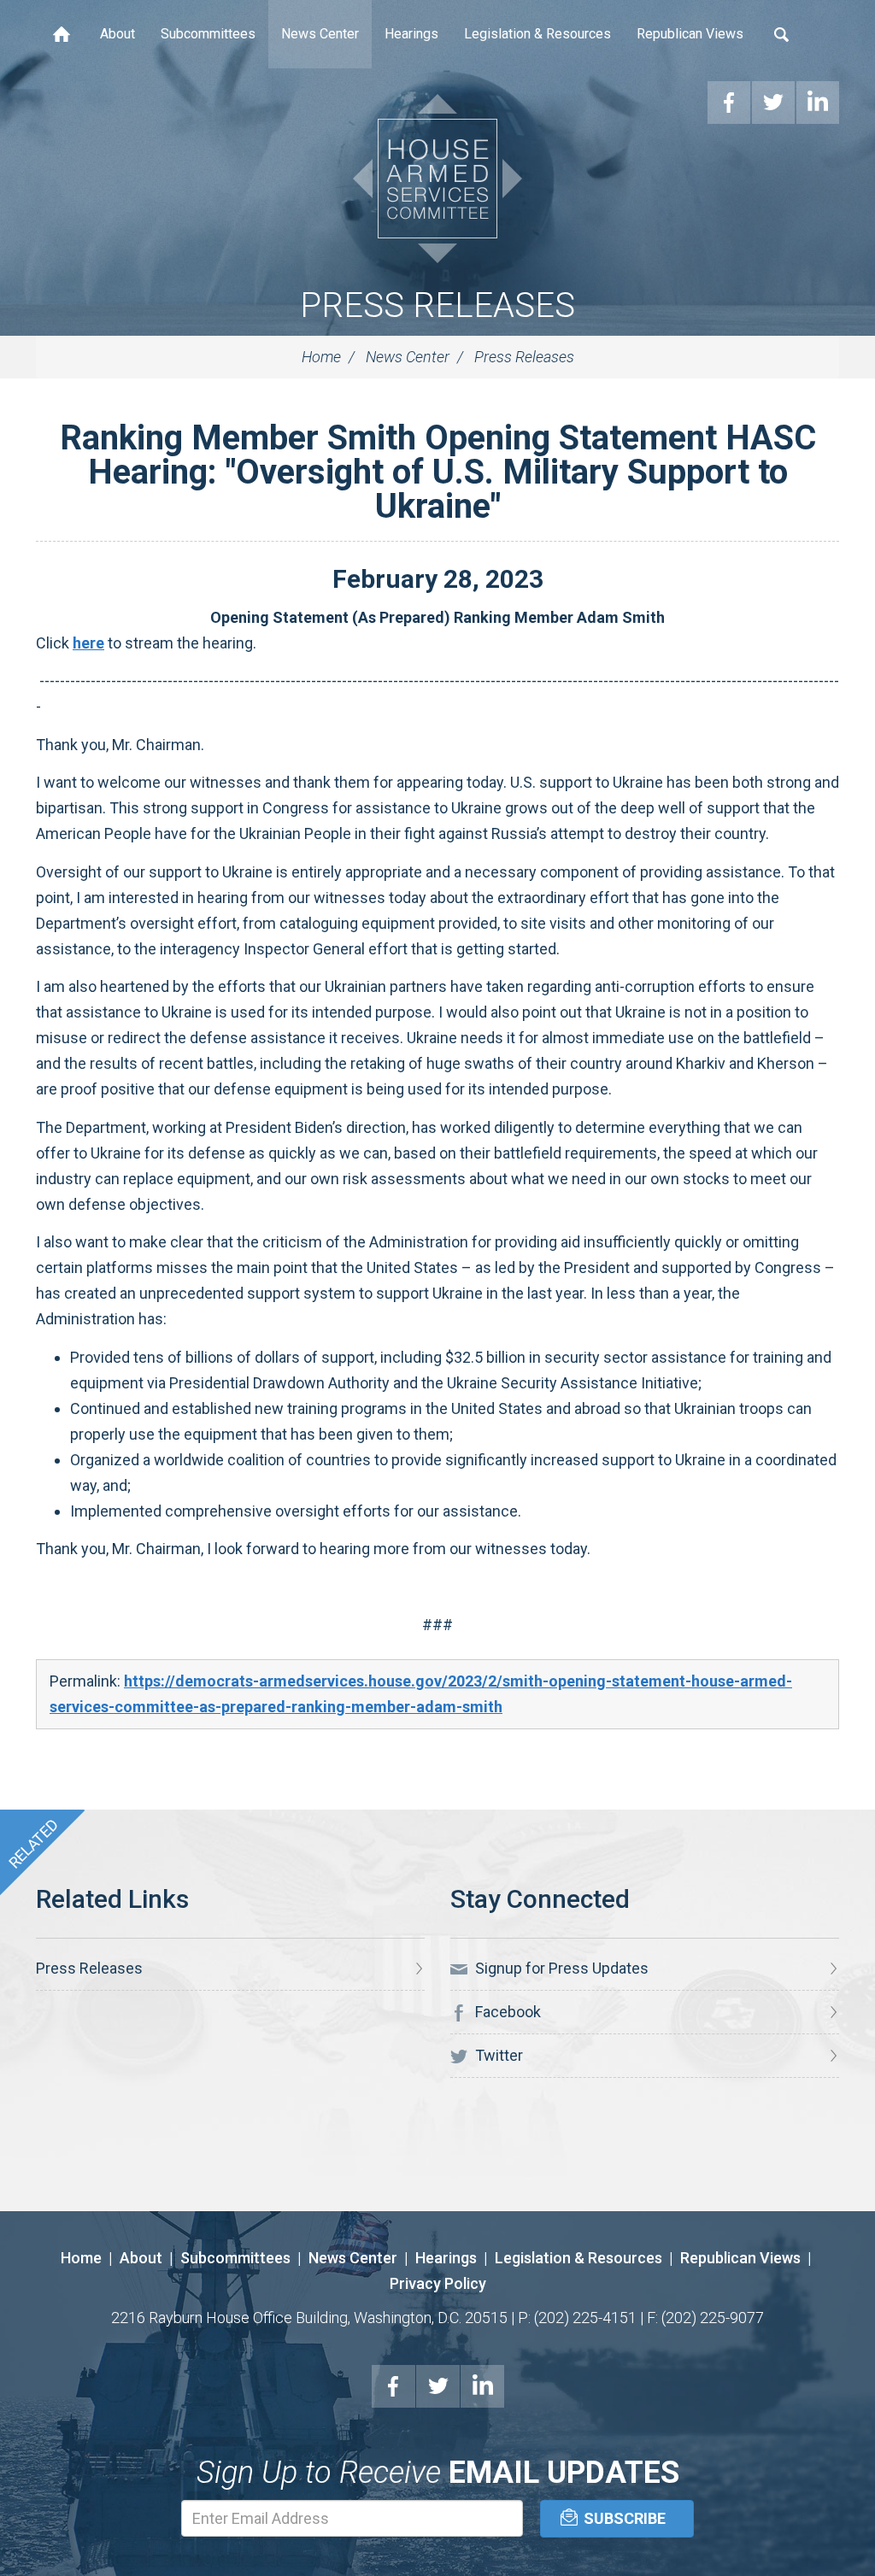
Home (62, 34)
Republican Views (690, 34)
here (88, 643)
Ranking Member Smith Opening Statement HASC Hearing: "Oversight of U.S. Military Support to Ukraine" (438, 472)
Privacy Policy (438, 2283)
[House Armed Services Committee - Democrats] (437, 179)
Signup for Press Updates (560, 1968)
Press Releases (437, 305)
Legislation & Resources (537, 34)
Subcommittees (208, 34)
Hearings (411, 34)
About (117, 34)
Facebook (506, 2012)
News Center (320, 34)
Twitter (497, 2055)
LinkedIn (483, 2386)
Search (782, 34)
